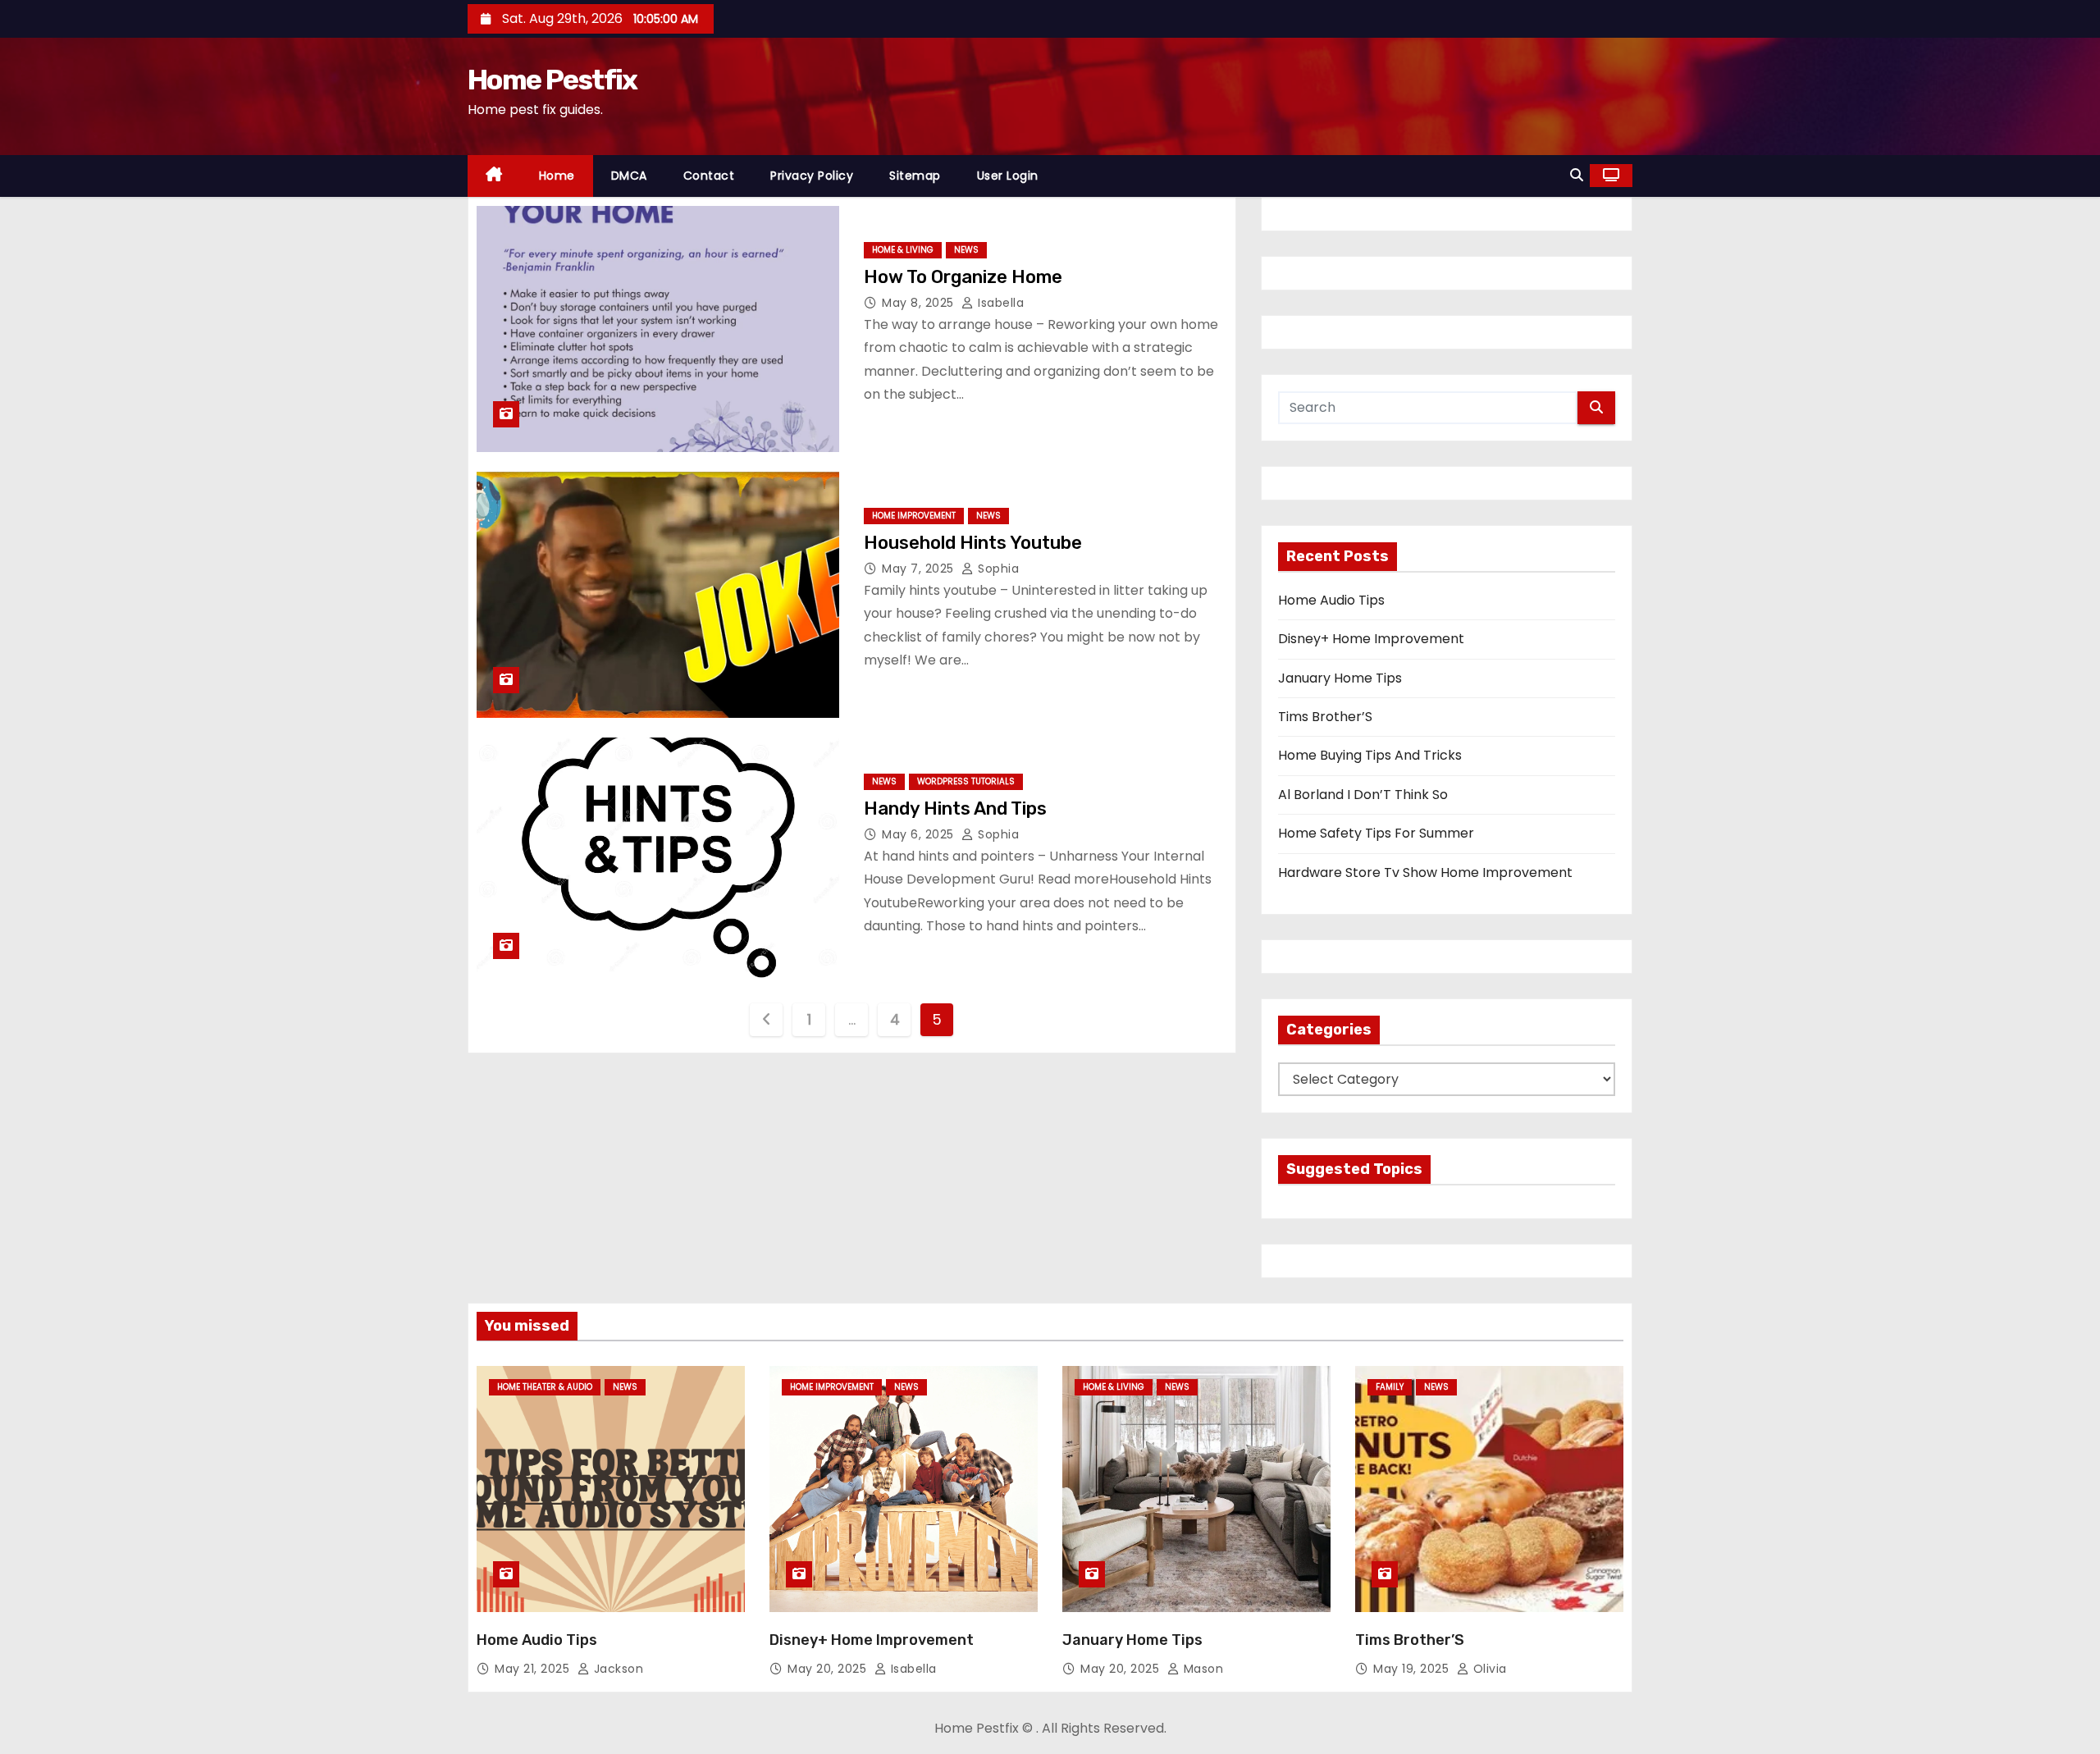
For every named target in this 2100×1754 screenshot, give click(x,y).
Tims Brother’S (1325, 717)
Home (557, 176)
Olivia (1488, 1669)
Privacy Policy (812, 176)
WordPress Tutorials (966, 781)
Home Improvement (914, 516)
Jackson (616, 1669)
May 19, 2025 (1413, 1669)
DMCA (629, 176)
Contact (709, 176)
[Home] (494, 176)
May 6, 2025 (920, 834)
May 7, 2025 (920, 569)
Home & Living (903, 250)
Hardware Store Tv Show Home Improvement (1425, 872)
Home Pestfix (552, 80)
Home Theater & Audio (545, 1387)
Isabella (999, 303)
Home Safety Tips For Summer (1376, 833)
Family (1390, 1387)
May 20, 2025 (829, 1669)
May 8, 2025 (920, 303)
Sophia (997, 569)
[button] (1577, 175)
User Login (1008, 176)
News (966, 250)
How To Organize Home (963, 277)
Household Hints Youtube (973, 543)
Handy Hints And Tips (955, 808)
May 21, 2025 (534, 1669)
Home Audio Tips (1331, 600)
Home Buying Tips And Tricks (1370, 755)
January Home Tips (1340, 678)
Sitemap (915, 176)
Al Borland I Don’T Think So (1363, 795)
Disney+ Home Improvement (1371, 639)
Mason (1201, 1669)
